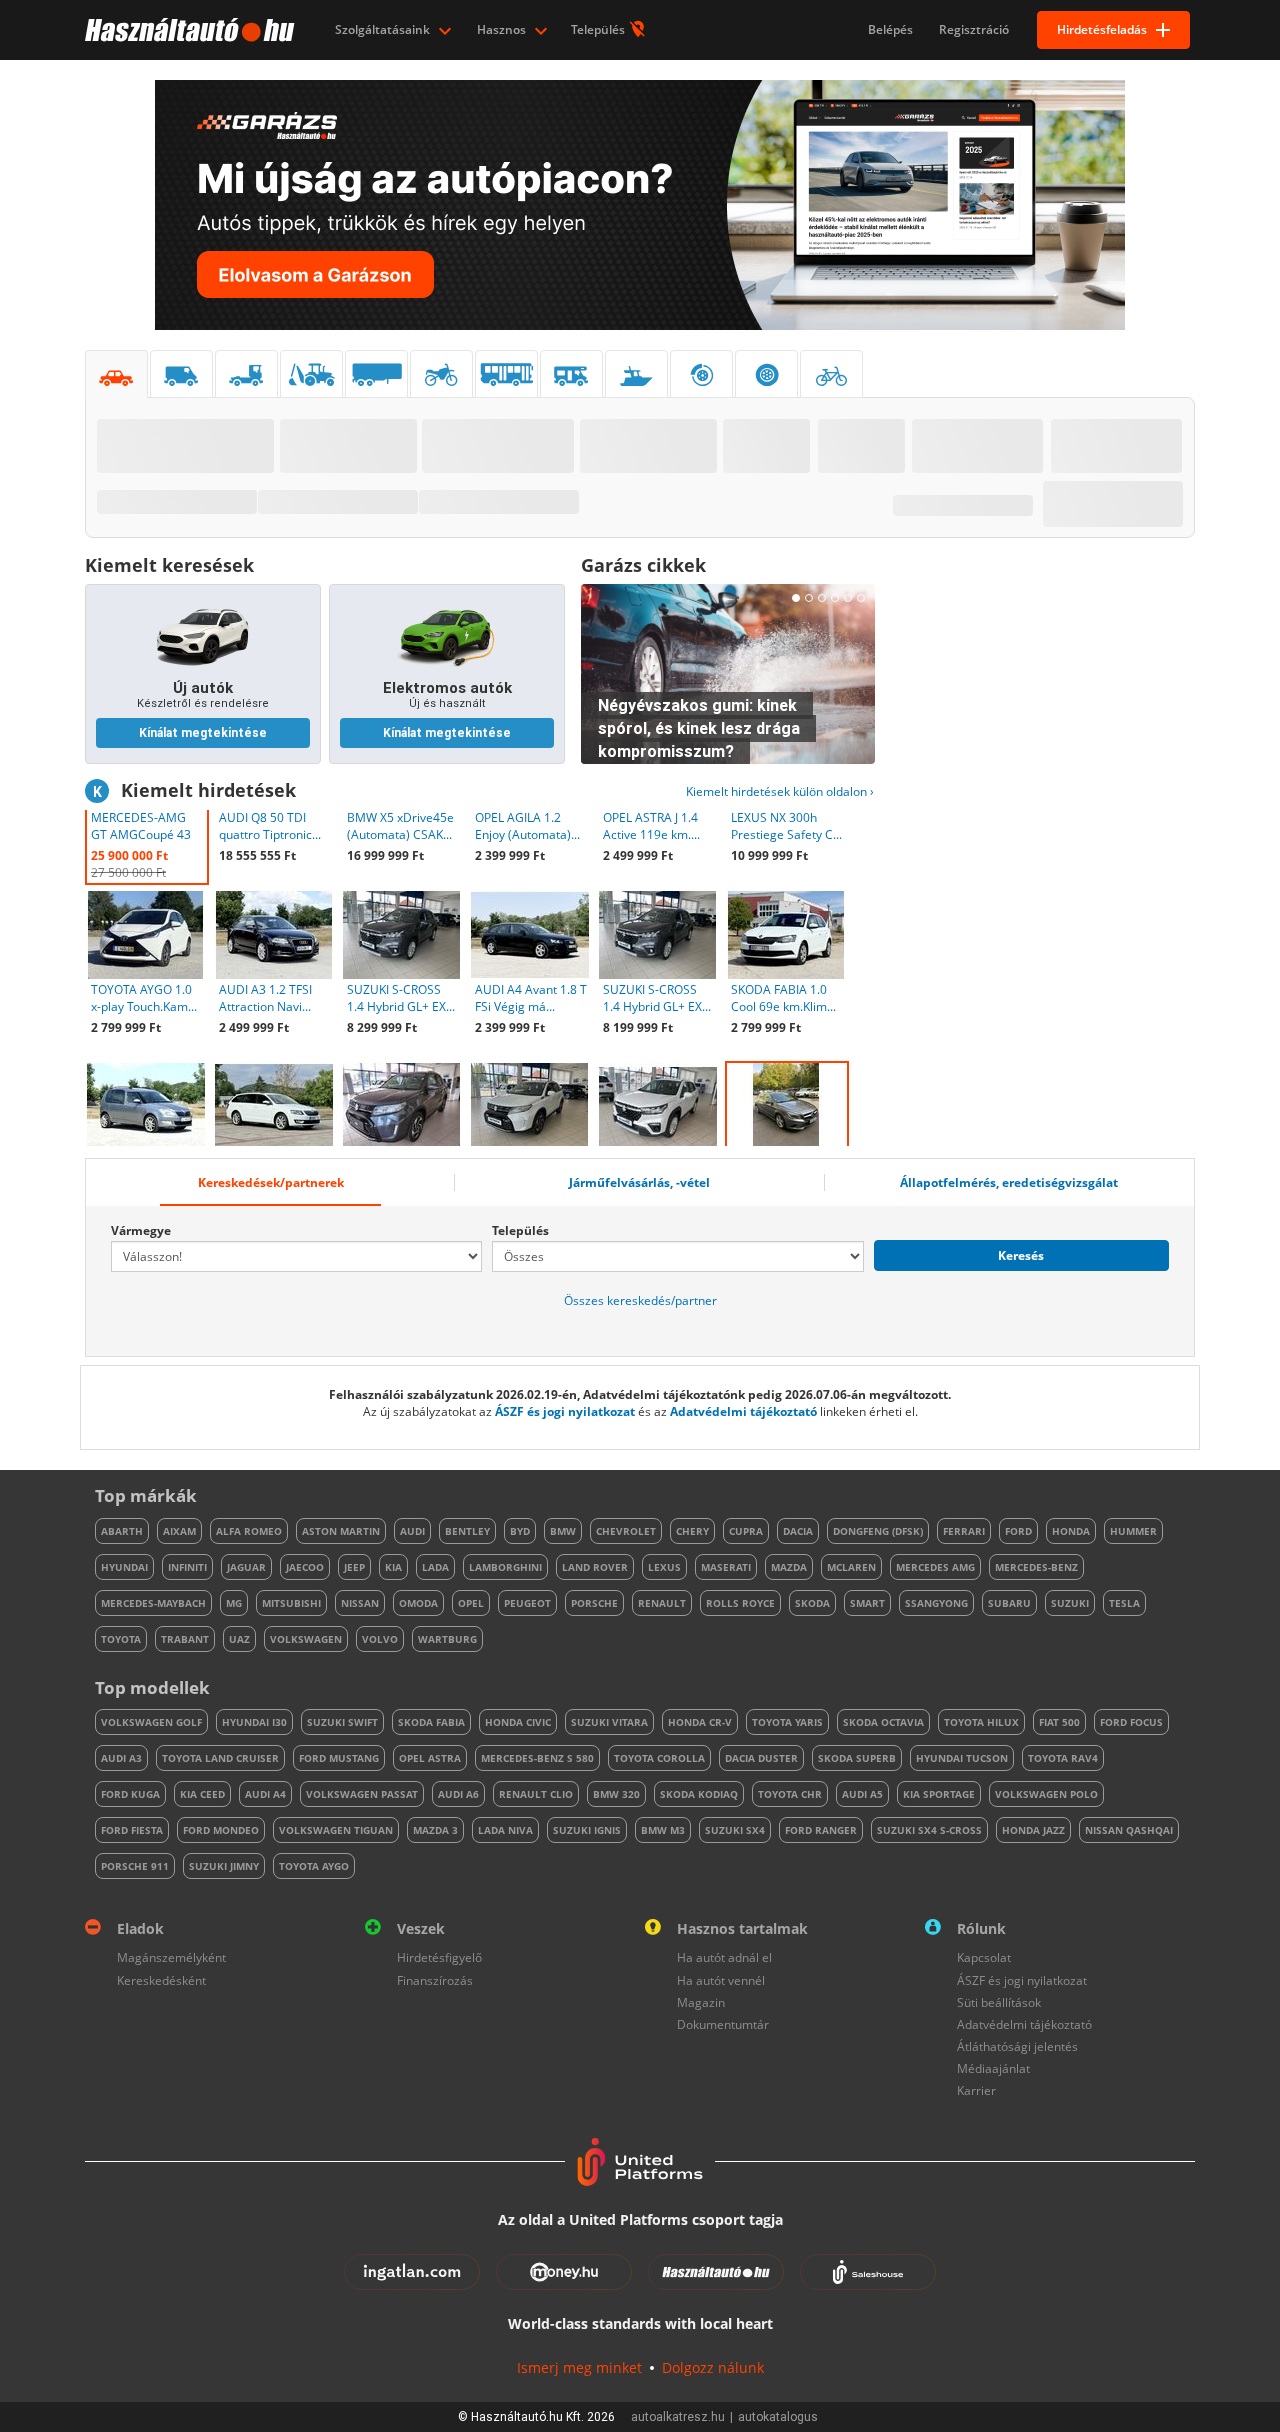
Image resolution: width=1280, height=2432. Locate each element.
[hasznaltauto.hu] (187, 30)
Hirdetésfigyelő (439, 1957)
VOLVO (380, 1639)
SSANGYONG (936, 1603)
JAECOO (305, 1567)
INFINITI (187, 1567)
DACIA (798, 1531)
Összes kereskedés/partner (640, 1300)
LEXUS (664, 1567)
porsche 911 (135, 1866)
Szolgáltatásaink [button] (384, 29)
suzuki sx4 (735, 1830)
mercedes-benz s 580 (537, 1758)
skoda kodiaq (699, 1794)
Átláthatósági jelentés (1017, 2046)
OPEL (471, 1603)
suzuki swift (342, 1722)
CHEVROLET (626, 1531)
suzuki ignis (587, 1830)
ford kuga (130, 1794)
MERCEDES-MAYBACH (153, 1603)
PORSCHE (594, 1603)
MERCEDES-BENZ (1036, 1567)
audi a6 (458, 1794)
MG (234, 1603)
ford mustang (339, 1758)
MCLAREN (851, 1567)
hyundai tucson (962, 1758)
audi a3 (121, 1758)
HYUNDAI (124, 1567)
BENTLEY (467, 1531)
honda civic (518, 1722)
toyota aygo (314, 1866)
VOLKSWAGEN (306, 1639)
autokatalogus (778, 2417)
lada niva (505, 1830)
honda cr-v (700, 1722)
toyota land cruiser (220, 1758)
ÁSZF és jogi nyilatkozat (565, 1411)
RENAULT (662, 1603)
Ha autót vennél (721, 1980)
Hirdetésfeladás (1102, 29)
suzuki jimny (224, 1866)
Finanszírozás (435, 1980)
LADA (435, 1567)
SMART (867, 1603)
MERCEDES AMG (935, 1567)
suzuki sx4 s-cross (929, 1830)
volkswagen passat (362, 1794)
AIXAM (179, 1531)
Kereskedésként (161, 1980)
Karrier (976, 2090)
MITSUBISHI (291, 1603)
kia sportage (939, 1794)
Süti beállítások (999, 2002)
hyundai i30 (254, 1722)
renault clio (536, 1794)
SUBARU (1009, 1603)
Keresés (1021, 1255)
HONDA (1071, 1531)
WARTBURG (447, 1639)
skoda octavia (883, 1722)
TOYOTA (121, 1639)
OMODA (418, 1603)
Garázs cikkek (643, 565)
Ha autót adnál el (724, 1957)
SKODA (812, 1603)
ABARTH (122, 1531)
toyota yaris (787, 1722)
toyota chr (790, 1794)
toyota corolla (659, 1758)
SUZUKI (1070, 1603)
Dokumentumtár (723, 2024)
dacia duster (761, 1758)
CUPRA (746, 1531)
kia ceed (202, 1794)
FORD (1018, 1531)
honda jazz (1033, 1830)
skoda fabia (431, 1722)
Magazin (701, 2002)
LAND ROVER (595, 1567)
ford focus (1131, 1722)
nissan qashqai (1129, 1830)
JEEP (354, 1567)
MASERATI (726, 1567)
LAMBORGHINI (505, 1567)
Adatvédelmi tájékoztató (743, 1411)
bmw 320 (616, 1794)
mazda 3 (435, 1830)
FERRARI (964, 1531)
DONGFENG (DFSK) (878, 1531)
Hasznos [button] (503, 29)
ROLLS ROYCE (740, 1603)
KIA (393, 1567)
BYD (520, 1531)
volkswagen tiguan (336, 1830)
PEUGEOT (527, 1603)
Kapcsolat (984, 1957)
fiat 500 (1059, 1722)
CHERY (692, 1531)
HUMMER (1133, 1531)
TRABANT (185, 1639)
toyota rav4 (1063, 1758)
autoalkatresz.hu (678, 2417)
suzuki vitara (609, 1722)
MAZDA (789, 1567)
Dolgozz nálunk (713, 2367)
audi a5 (862, 1794)
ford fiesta (132, 1830)
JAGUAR (246, 1567)
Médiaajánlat (993, 2068)
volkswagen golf (151, 1722)
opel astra (430, 1758)
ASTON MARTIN (341, 1531)
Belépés (890, 29)
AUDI (412, 1531)
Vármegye (141, 1230)
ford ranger (821, 1830)
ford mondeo (221, 1830)
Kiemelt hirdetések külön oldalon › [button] (780, 791)
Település (599, 29)
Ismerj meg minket (579, 2367)
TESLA (1124, 1603)
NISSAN (360, 1603)
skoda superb (857, 1758)
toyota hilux (981, 1722)
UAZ (239, 1639)
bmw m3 (663, 1830)
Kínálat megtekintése (203, 733)
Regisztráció (974, 29)
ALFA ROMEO (249, 1531)
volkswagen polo (1046, 1794)
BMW (563, 1531)
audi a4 (265, 1794)
